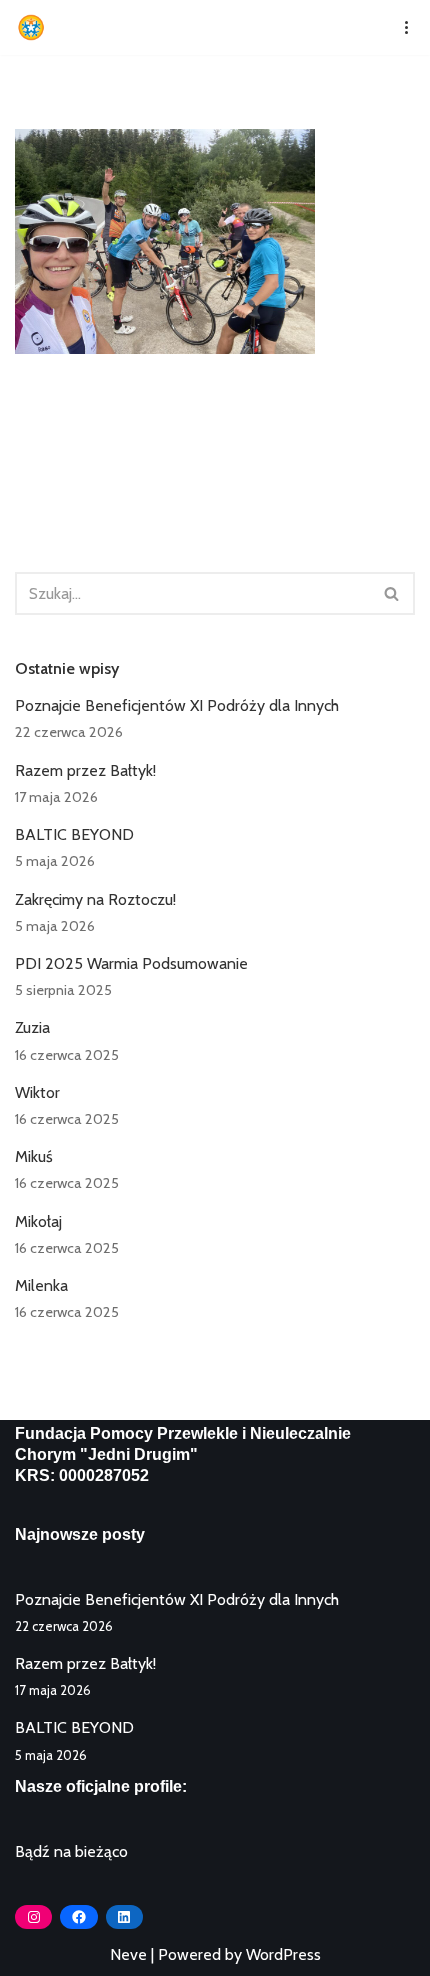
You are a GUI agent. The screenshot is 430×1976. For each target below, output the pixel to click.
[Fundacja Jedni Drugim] (36, 27)
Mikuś (34, 1156)
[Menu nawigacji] (400, 27)
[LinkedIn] (124, 1917)
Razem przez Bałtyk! (85, 770)
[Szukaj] (392, 593)
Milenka (41, 1285)
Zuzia (32, 1027)
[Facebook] (78, 1917)
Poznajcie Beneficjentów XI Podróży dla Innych (177, 705)
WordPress (283, 1954)
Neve (128, 1954)
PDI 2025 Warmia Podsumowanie (131, 963)
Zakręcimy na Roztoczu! (95, 899)
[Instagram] (33, 1917)
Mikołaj (38, 1221)
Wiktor (37, 1092)
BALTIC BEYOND (74, 834)
